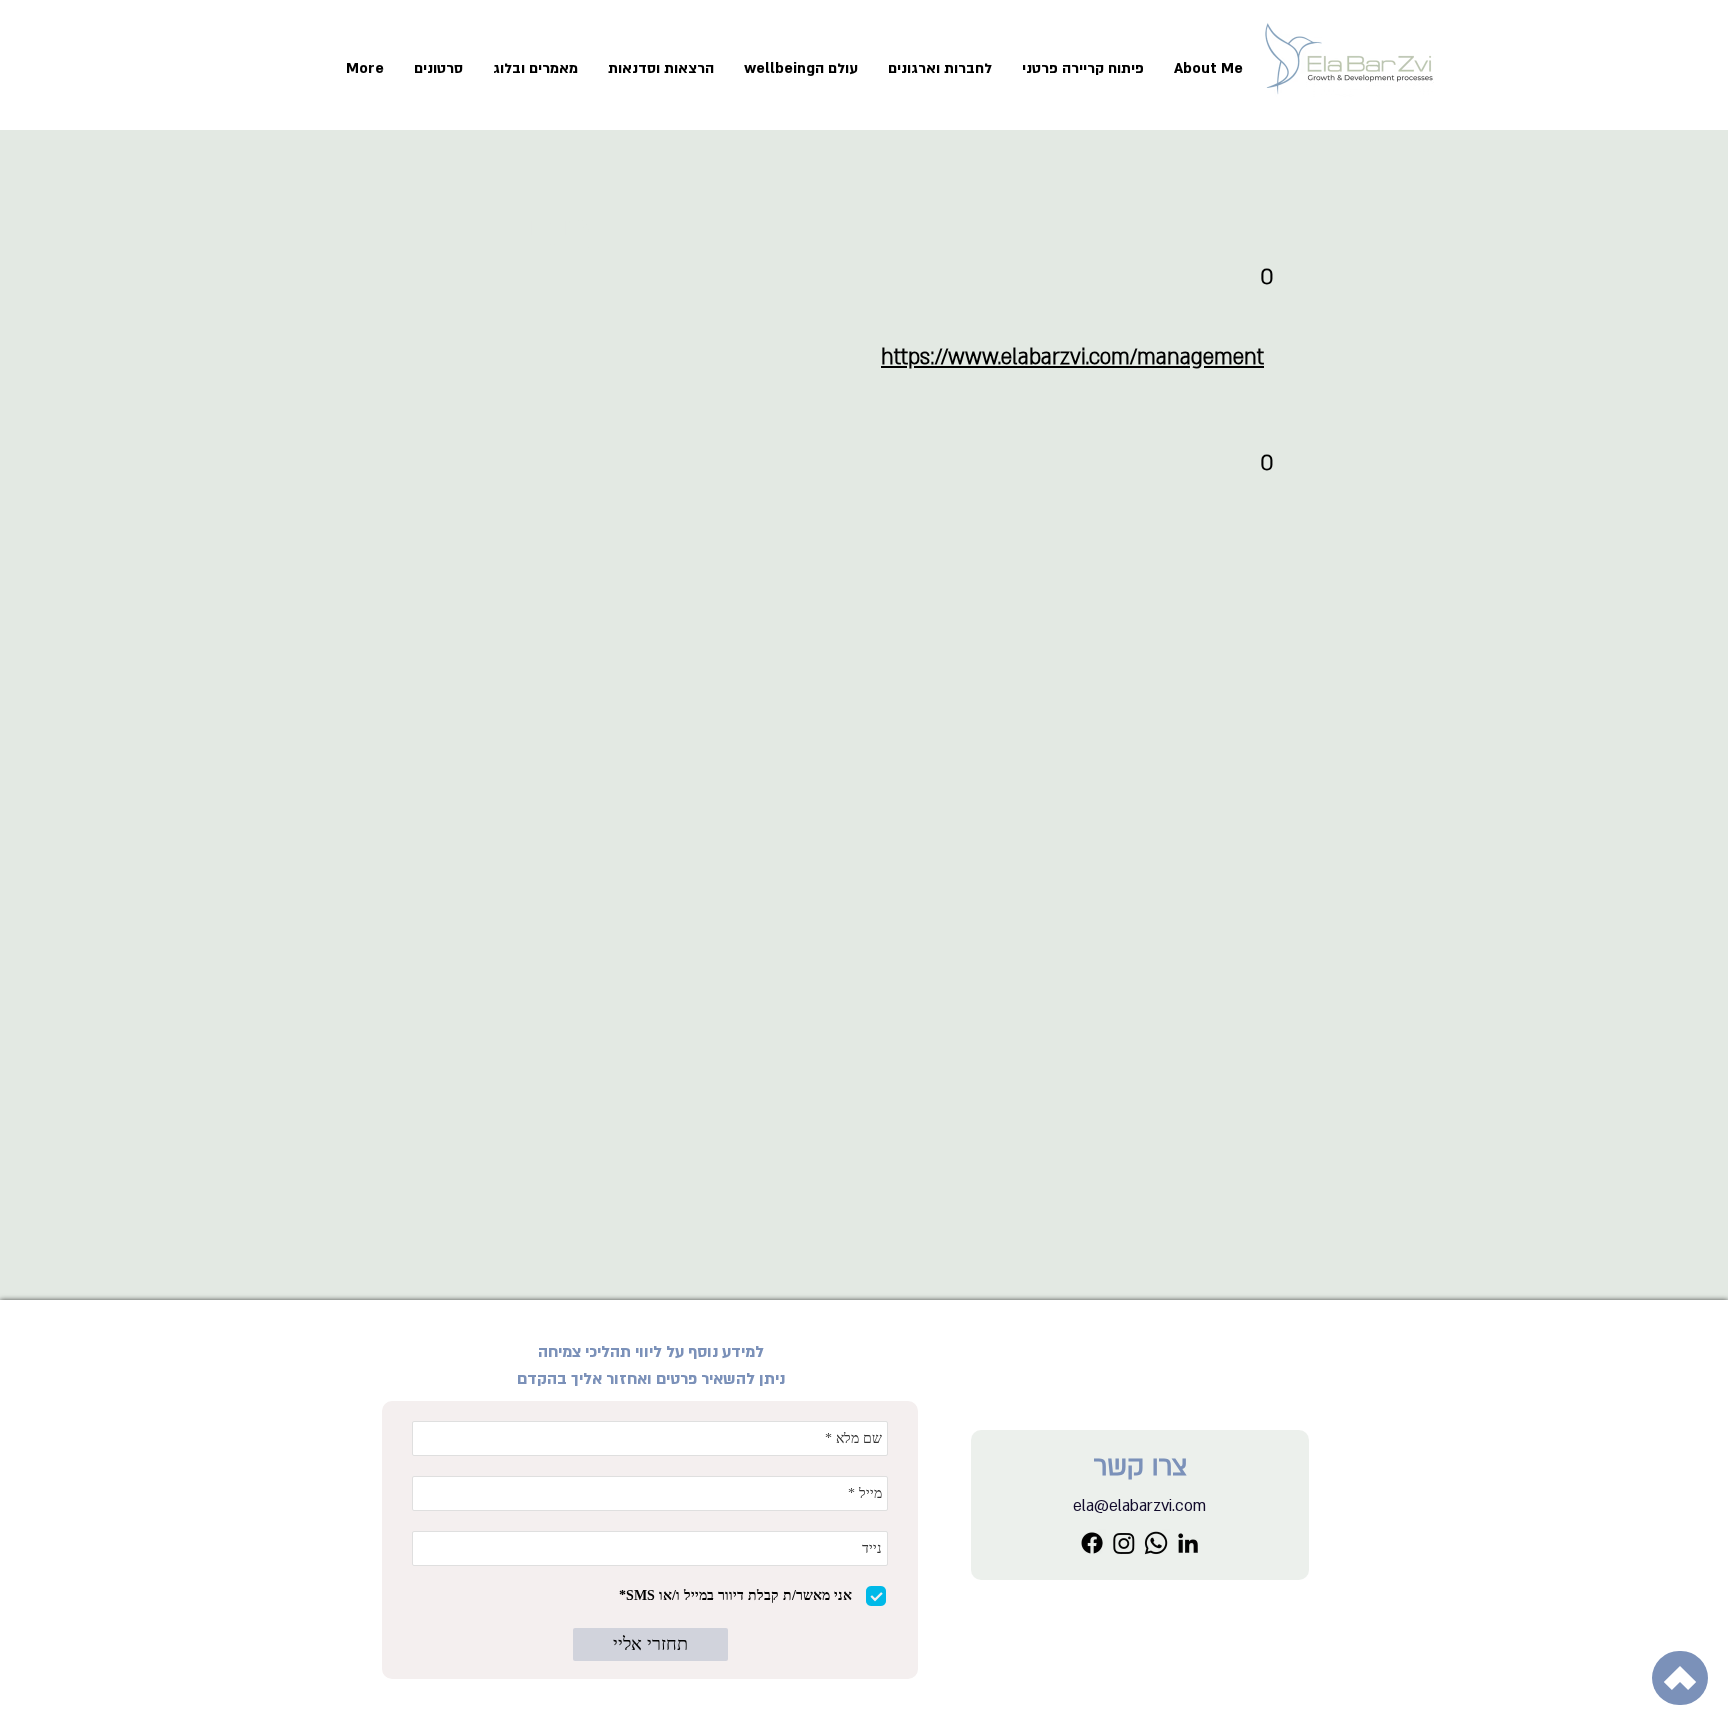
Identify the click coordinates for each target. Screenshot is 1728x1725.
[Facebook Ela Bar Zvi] (1092, 1543)
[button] (1083, 69)
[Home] (1680, 1678)
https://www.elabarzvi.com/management (1072, 357)
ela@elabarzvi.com (1139, 1506)
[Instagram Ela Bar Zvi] (1124, 1543)
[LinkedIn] (1188, 1543)
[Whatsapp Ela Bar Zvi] (1156, 1543)
